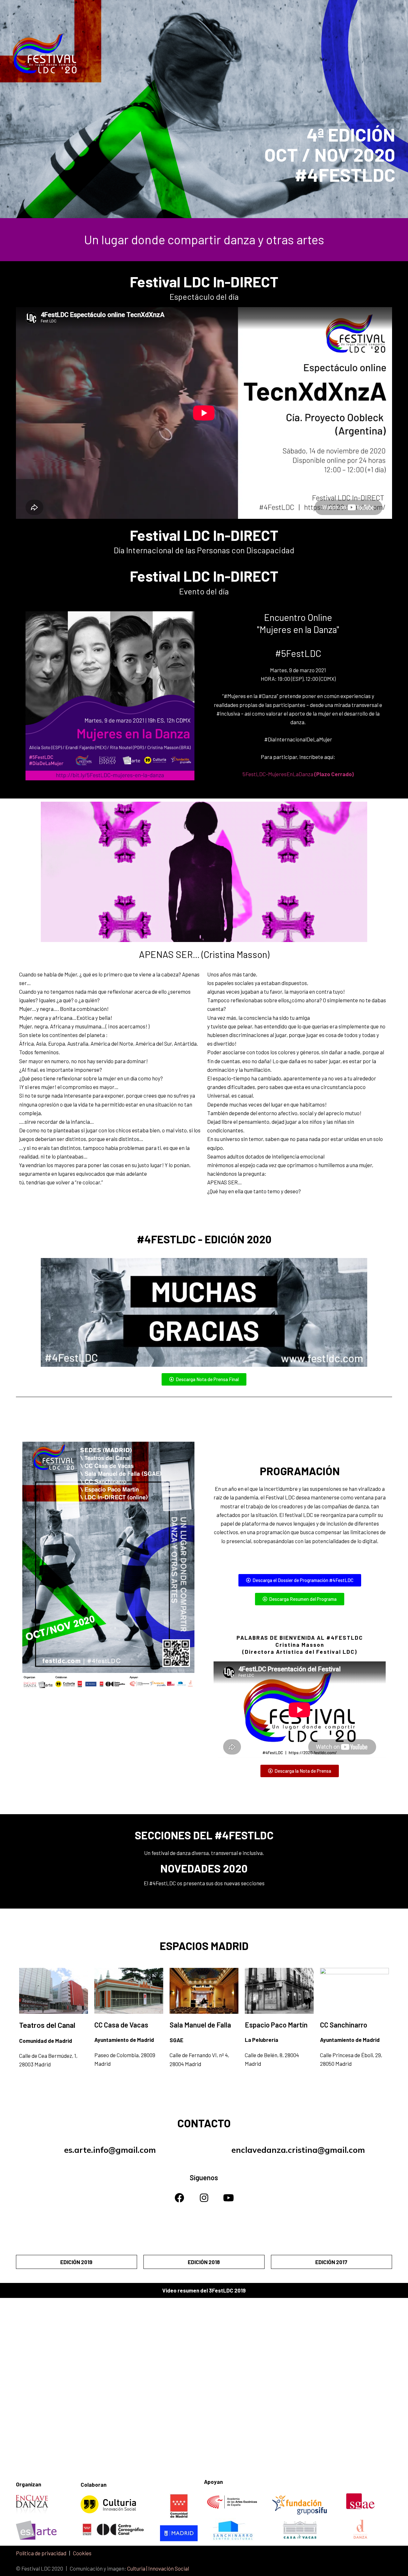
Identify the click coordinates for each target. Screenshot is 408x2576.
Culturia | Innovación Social (158, 2568)
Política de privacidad (41, 2553)
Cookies (82, 2553)
